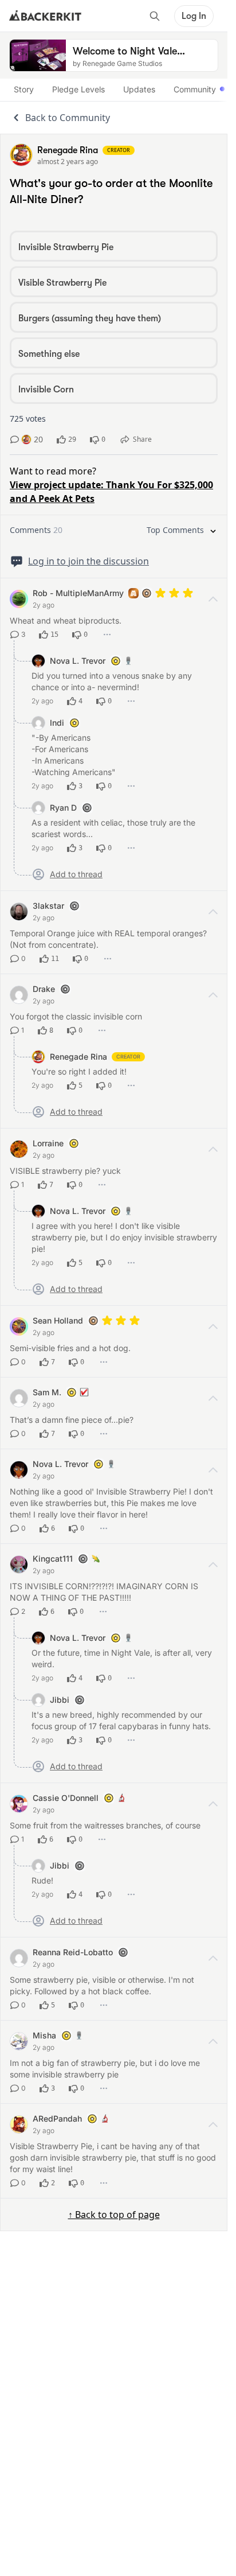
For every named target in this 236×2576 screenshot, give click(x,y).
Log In (194, 16)
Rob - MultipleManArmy (78, 593)
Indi (57, 723)
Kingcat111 (53, 1559)
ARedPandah (57, 2118)
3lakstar (48, 906)
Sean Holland (58, 1320)
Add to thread (76, 874)
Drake (44, 989)
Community (195, 89)
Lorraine (48, 1143)
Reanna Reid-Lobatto (73, 1952)
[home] (45, 16)
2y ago (44, 605)
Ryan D (63, 808)
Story (24, 89)
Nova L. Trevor (78, 661)
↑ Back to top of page (114, 2215)
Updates (139, 89)
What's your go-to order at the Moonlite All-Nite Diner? (111, 191)
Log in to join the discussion (88, 561)
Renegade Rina (78, 1057)
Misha (44, 2035)
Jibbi (60, 1700)
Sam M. (47, 1392)
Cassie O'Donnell (66, 1798)
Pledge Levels (78, 89)
